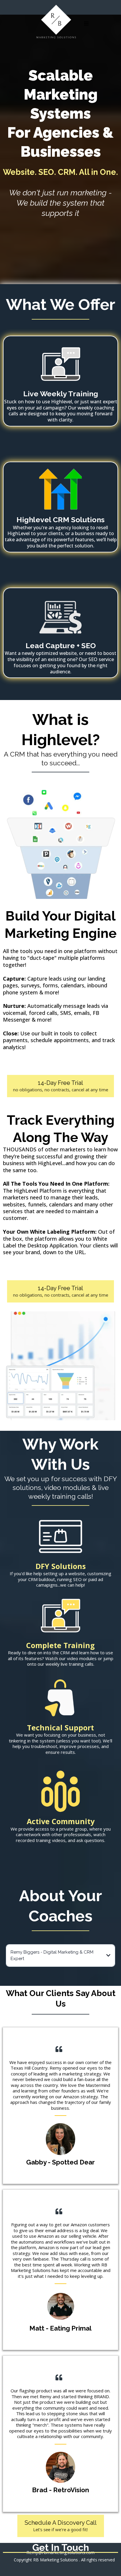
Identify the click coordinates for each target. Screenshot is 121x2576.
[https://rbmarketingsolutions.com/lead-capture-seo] (60, 616)
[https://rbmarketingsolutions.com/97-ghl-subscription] (60, 490)
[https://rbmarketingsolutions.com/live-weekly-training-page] (60, 364)
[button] (85, 24)
